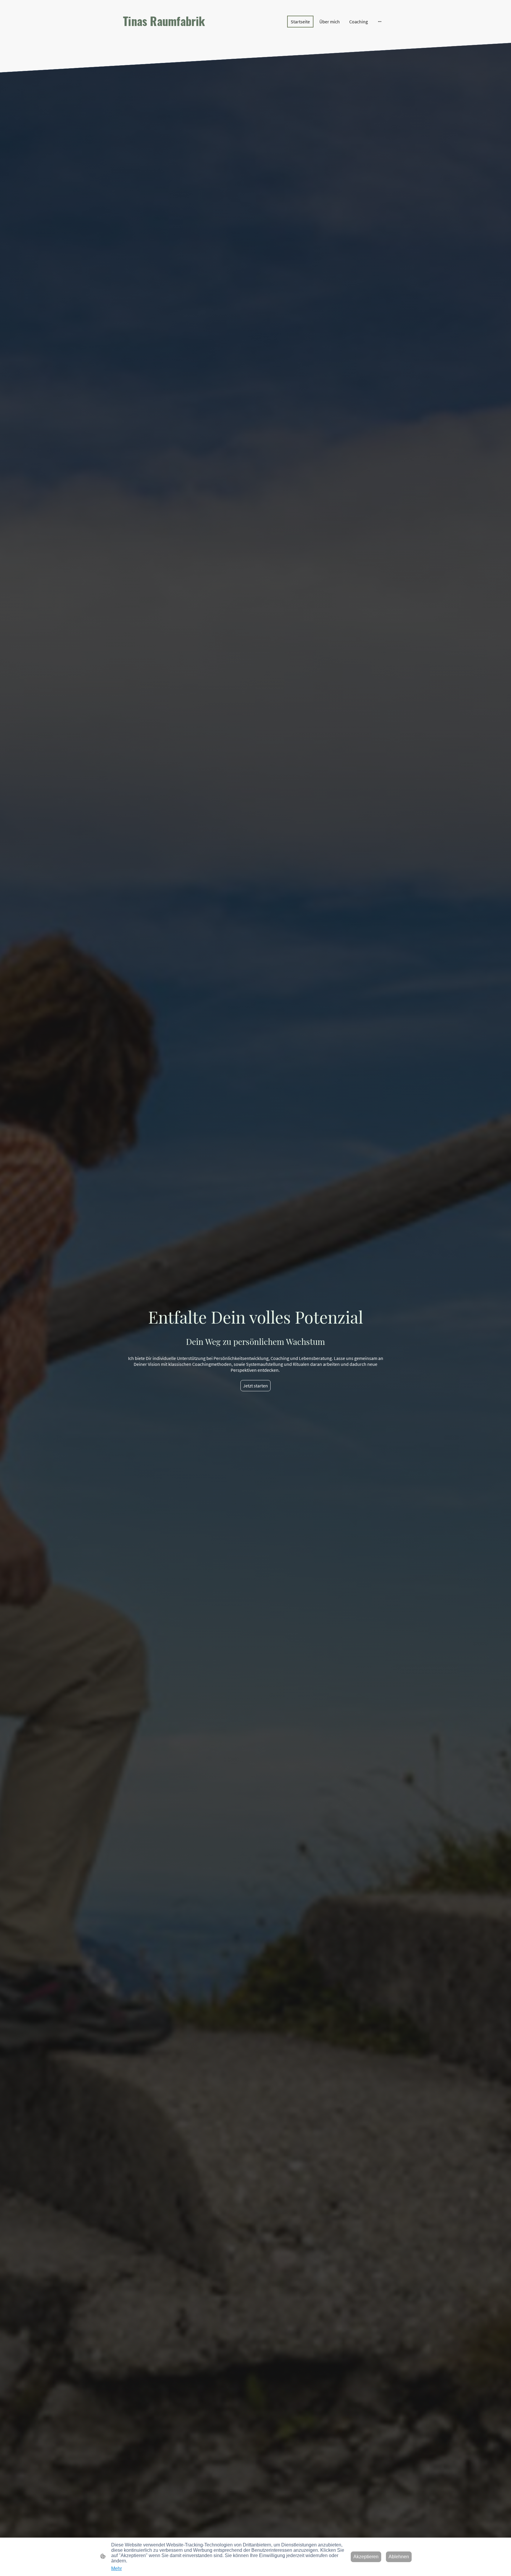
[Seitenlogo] (164, 34)
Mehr (117, 2568)
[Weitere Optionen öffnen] (380, 22)
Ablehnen (399, 2557)
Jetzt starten (256, 1386)
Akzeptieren (366, 2557)
